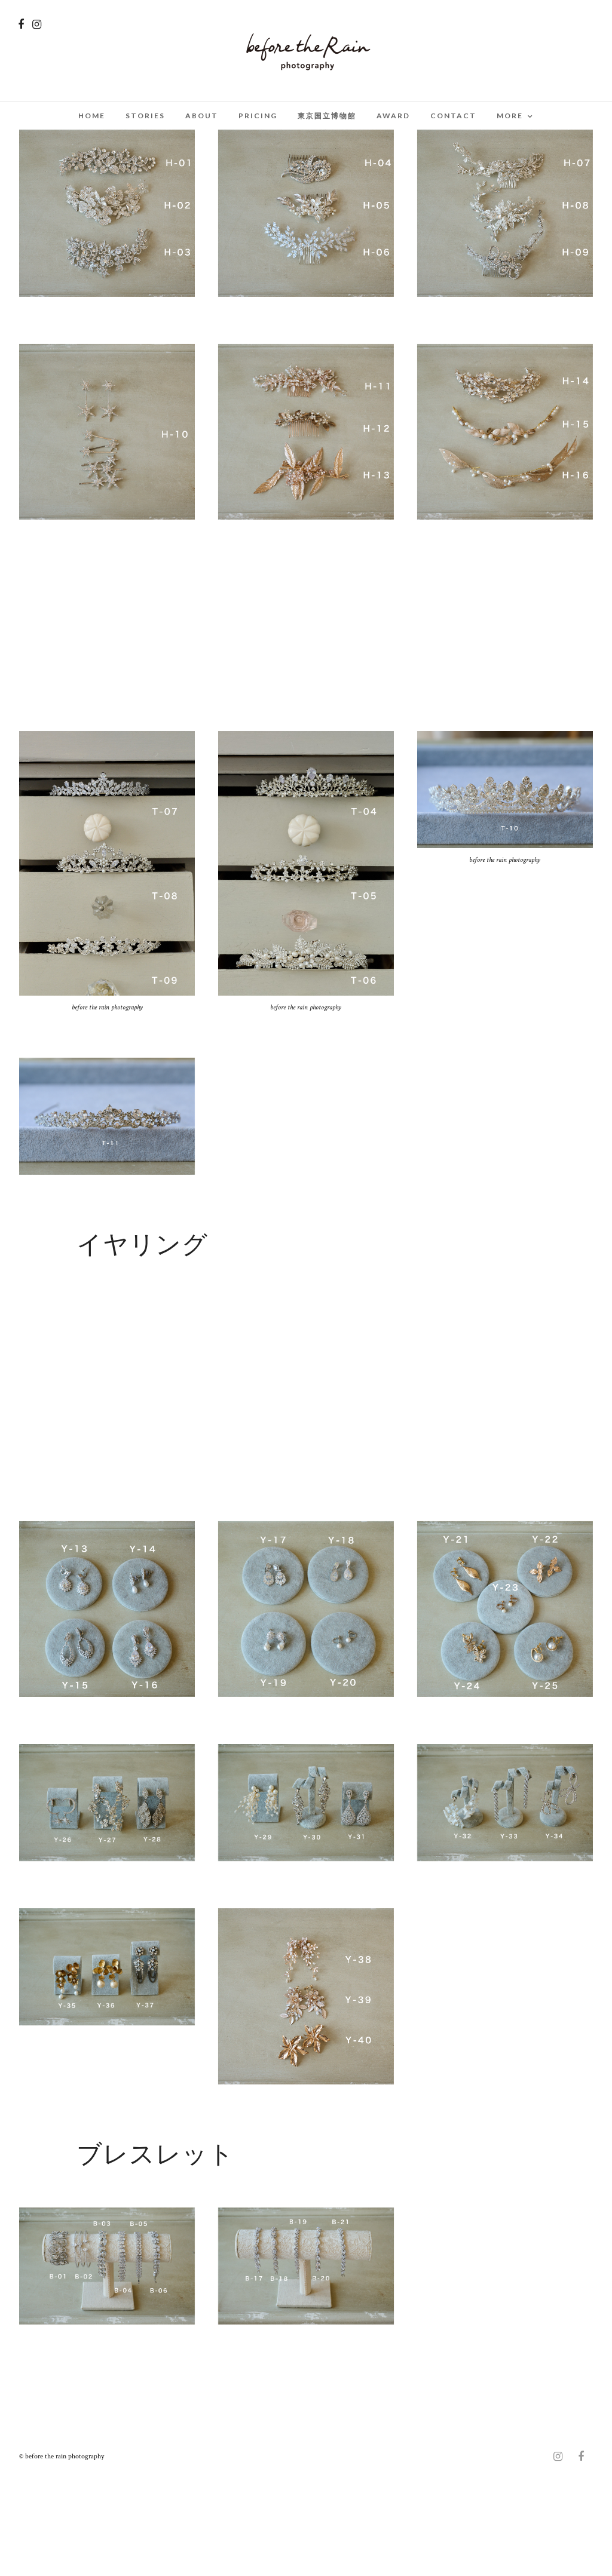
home (92, 116)
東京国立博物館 (327, 116)
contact (453, 116)
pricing (258, 116)
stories (145, 116)
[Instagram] (37, 24)
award (393, 116)
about (202, 116)
